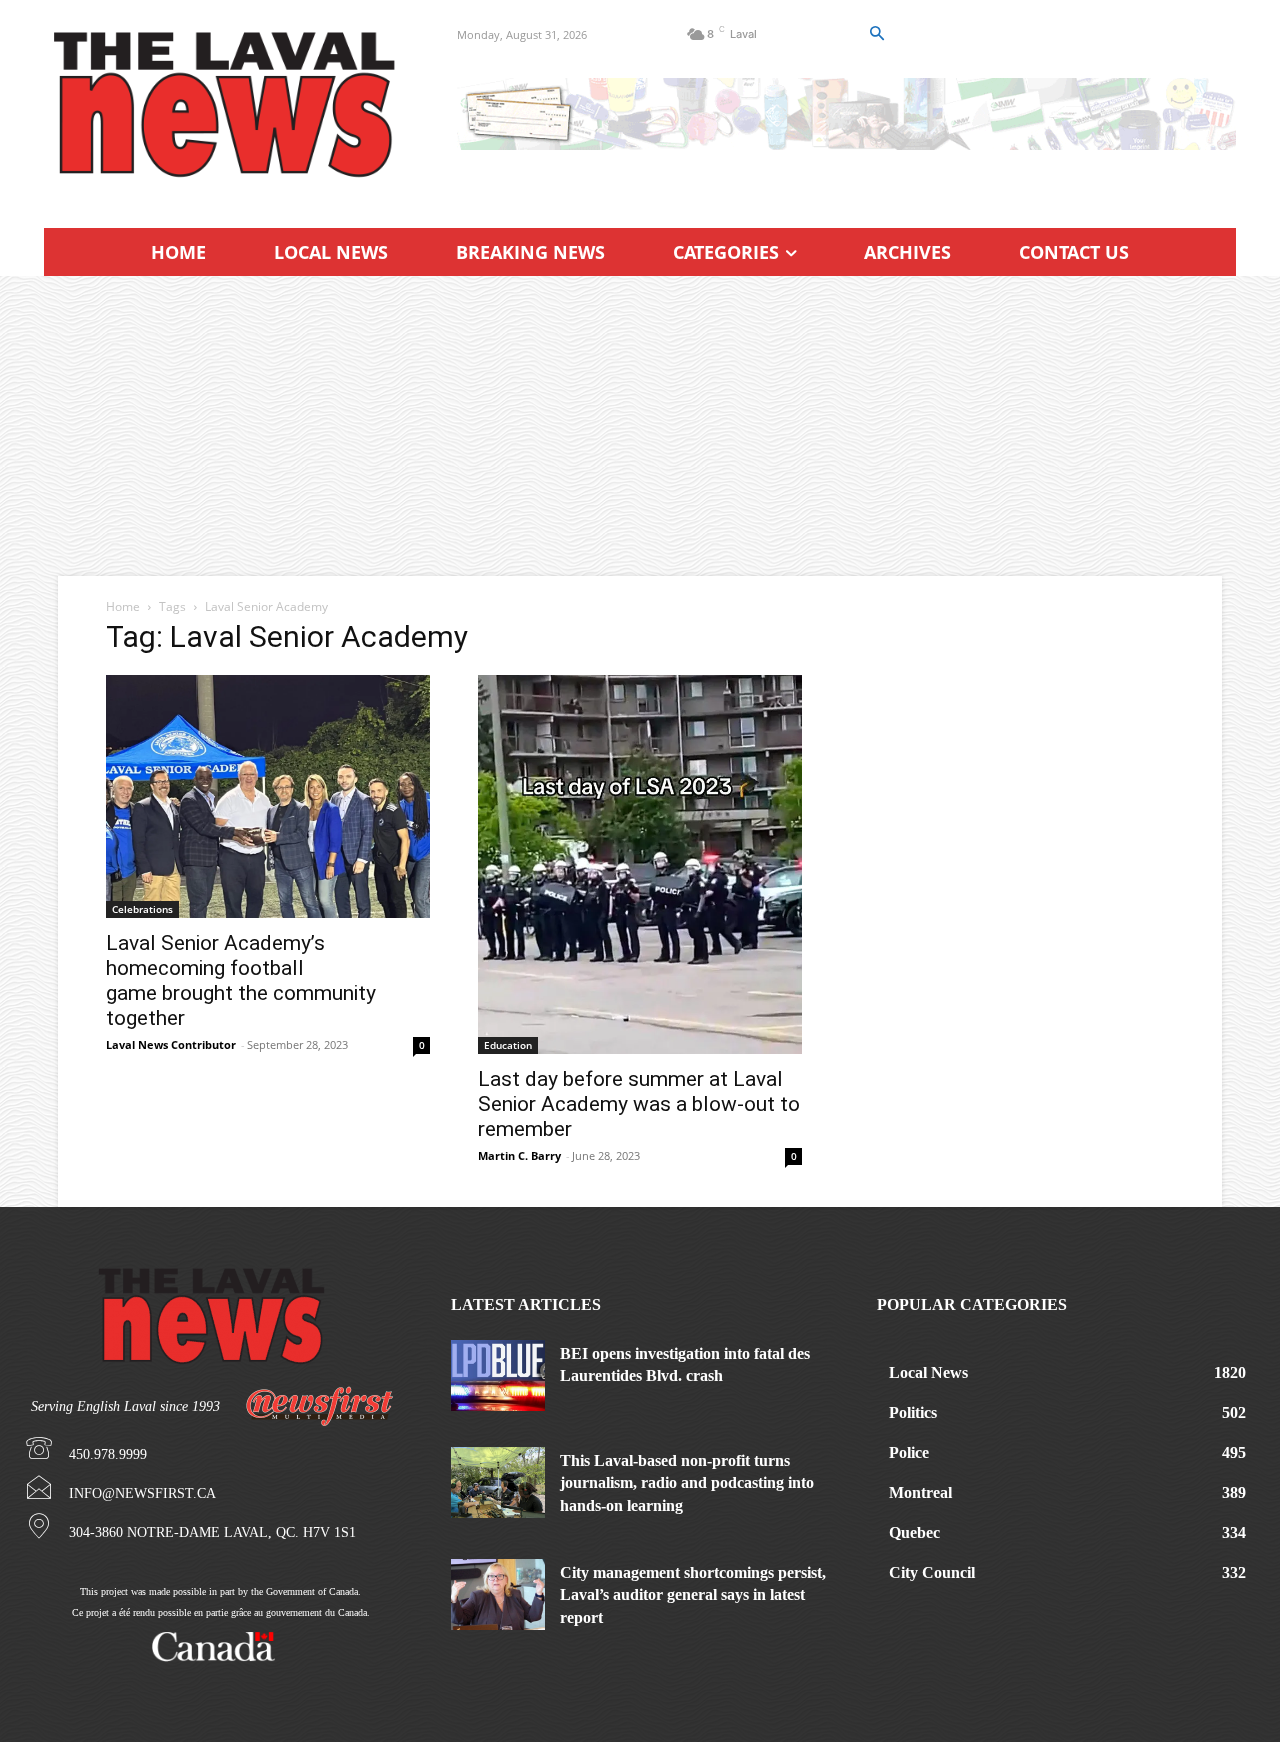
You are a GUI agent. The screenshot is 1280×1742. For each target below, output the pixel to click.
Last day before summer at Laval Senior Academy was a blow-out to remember (639, 1104)
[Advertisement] (640, 426)
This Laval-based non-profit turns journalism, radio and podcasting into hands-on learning (687, 1483)
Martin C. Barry (519, 1155)
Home (123, 606)
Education (508, 1045)
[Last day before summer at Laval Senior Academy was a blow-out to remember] (640, 864)
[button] (876, 34)
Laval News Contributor (171, 1044)
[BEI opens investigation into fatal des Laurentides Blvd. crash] (498, 1375)
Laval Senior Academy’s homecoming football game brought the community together (241, 980)
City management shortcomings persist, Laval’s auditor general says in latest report (693, 1595)
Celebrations (142, 909)
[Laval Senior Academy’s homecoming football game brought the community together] (268, 796)
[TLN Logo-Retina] (226, 105)
